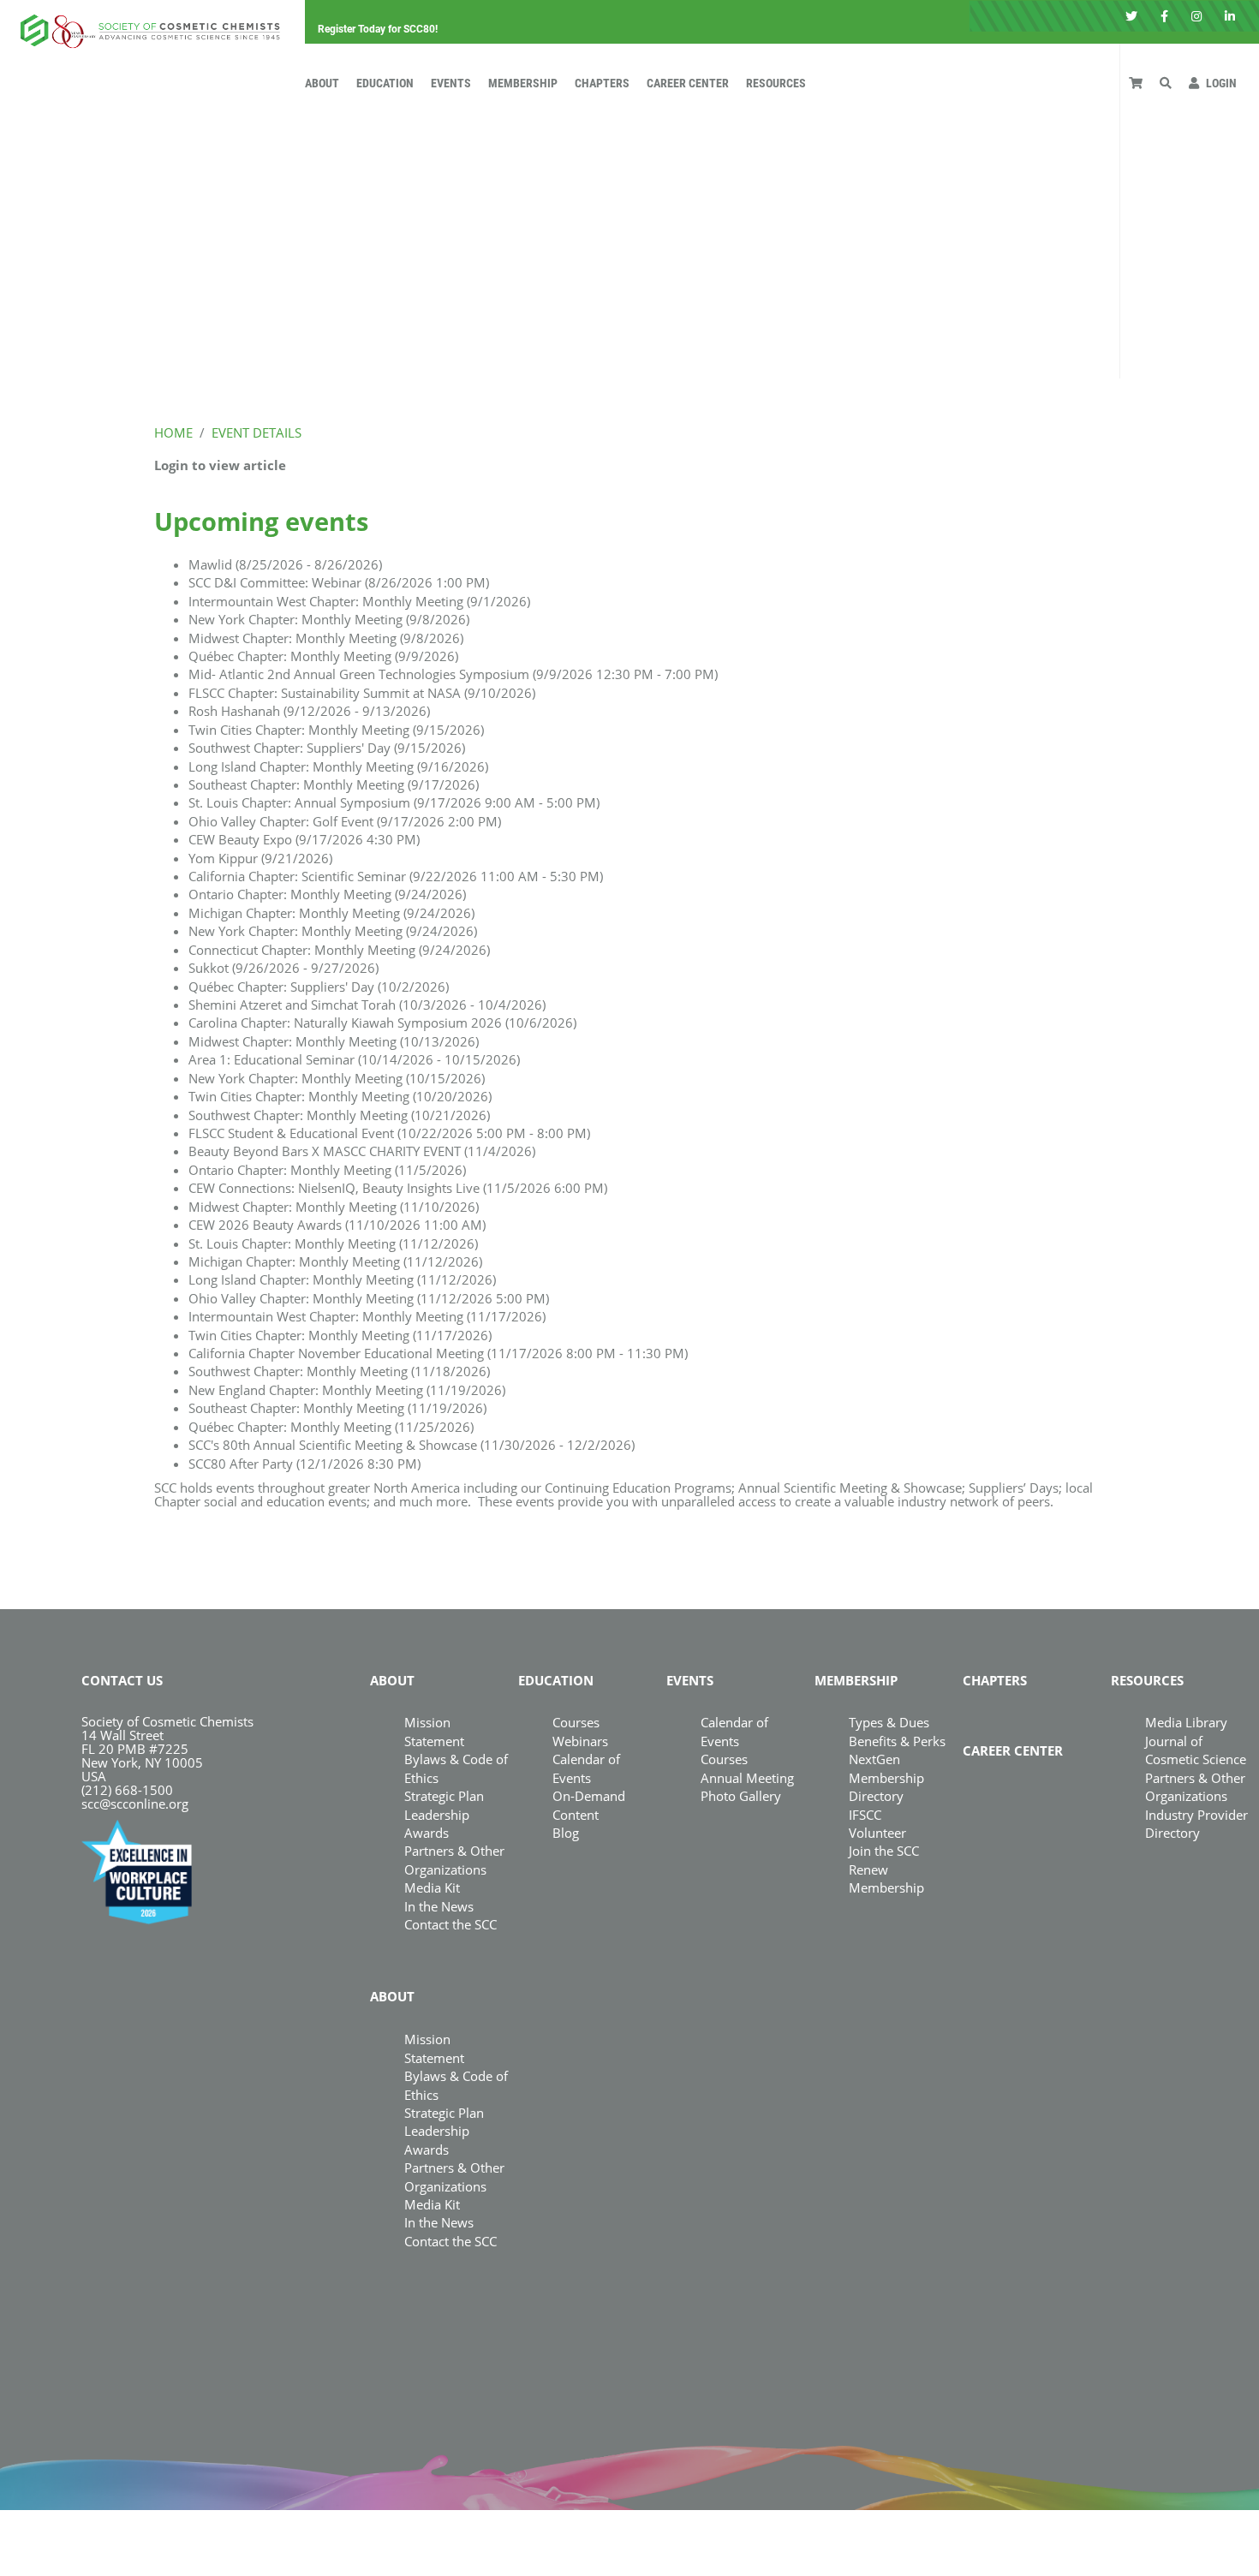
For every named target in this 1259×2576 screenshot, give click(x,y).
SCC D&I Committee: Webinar (339, 582)
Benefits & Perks (897, 1741)
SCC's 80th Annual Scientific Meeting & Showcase (412, 1445)
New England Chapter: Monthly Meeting (347, 1390)
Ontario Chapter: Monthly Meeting (327, 894)
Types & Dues (889, 1722)
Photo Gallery (741, 1796)
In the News (439, 1906)
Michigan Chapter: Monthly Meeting (331, 913)
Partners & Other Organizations (454, 1860)
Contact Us (122, 1680)
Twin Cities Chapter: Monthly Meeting (336, 730)
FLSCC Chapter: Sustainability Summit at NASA (362, 693)
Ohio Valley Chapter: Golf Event (345, 821)
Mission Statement (434, 1731)
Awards (427, 1833)
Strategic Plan (444, 1796)
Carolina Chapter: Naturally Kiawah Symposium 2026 (382, 1023)
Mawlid (285, 564)
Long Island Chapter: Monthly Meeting (338, 766)
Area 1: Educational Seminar (354, 1059)
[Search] (1166, 83)
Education (385, 83)
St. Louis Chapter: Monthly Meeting (333, 1243)
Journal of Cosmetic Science (1196, 1750)
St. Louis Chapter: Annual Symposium (394, 802)
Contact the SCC (450, 1924)
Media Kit (432, 1887)
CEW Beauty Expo (304, 839)
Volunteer (877, 1833)
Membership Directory (886, 1787)
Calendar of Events (734, 1731)
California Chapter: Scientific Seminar (396, 876)
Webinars (580, 1741)
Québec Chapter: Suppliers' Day (319, 987)
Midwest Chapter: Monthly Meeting (326, 638)
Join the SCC (884, 1851)
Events (451, 83)
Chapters (602, 83)
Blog (566, 1833)
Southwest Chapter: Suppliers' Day (327, 748)
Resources (776, 83)
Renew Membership (886, 1878)
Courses (576, 1722)
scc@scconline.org (135, 1804)
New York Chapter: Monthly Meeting (329, 619)
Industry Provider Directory (1196, 1824)
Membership (523, 83)
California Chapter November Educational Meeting (438, 1353)
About (322, 83)
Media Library (1186, 1722)
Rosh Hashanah (309, 711)
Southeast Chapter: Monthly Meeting (334, 784)
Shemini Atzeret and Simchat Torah (367, 1005)
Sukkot (283, 968)
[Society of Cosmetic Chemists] (146, 26)
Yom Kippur (260, 858)
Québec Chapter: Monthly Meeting (323, 656)
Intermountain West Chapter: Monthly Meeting (359, 601)
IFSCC (865, 1815)
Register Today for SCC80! (378, 30)
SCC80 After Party (304, 1464)
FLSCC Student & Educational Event (389, 1133)
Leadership (437, 1815)
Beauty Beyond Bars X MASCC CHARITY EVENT (362, 1151)
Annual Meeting (747, 1778)
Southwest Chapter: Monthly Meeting (339, 1115)
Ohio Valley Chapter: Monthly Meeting (369, 1298)
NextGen (874, 1759)
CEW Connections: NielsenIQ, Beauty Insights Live (398, 1188)
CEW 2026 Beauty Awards (337, 1225)
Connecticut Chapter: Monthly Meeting (339, 950)
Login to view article (220, 465)
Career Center (688, 83)
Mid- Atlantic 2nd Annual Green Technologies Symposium (453, 674)
